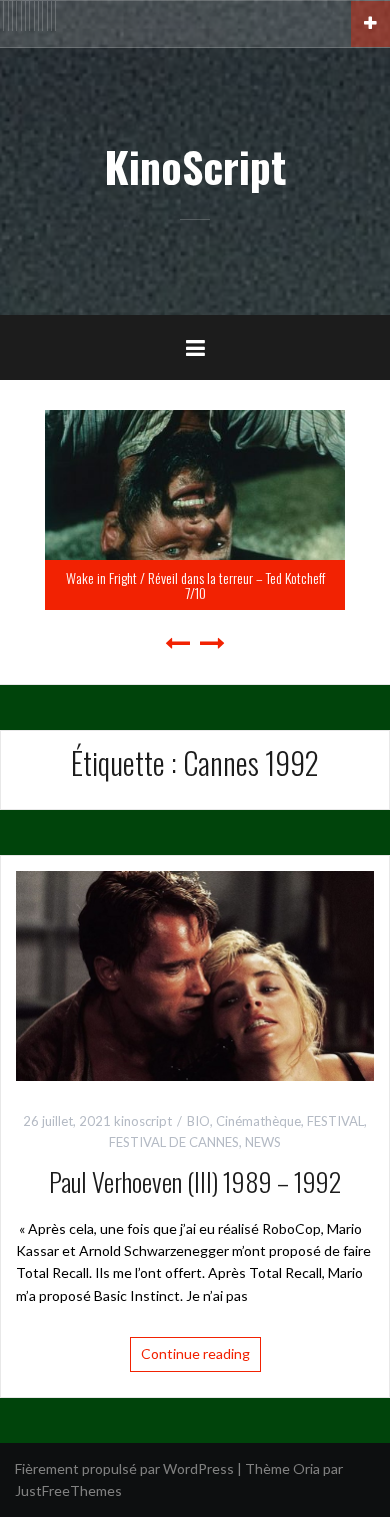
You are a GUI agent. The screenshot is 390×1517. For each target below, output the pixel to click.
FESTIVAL (335, 1121)
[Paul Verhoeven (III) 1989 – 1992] (195, 974)
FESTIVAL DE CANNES (174, 1142)
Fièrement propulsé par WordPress (124, 1468)
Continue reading (195, 1353)
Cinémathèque (258, 1121)
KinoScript (195, 166)
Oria (306, 1468)
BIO (198, 1121)
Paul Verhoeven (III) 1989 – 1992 (195, 1181)
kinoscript (143, 1121)
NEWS (263, 1142)
